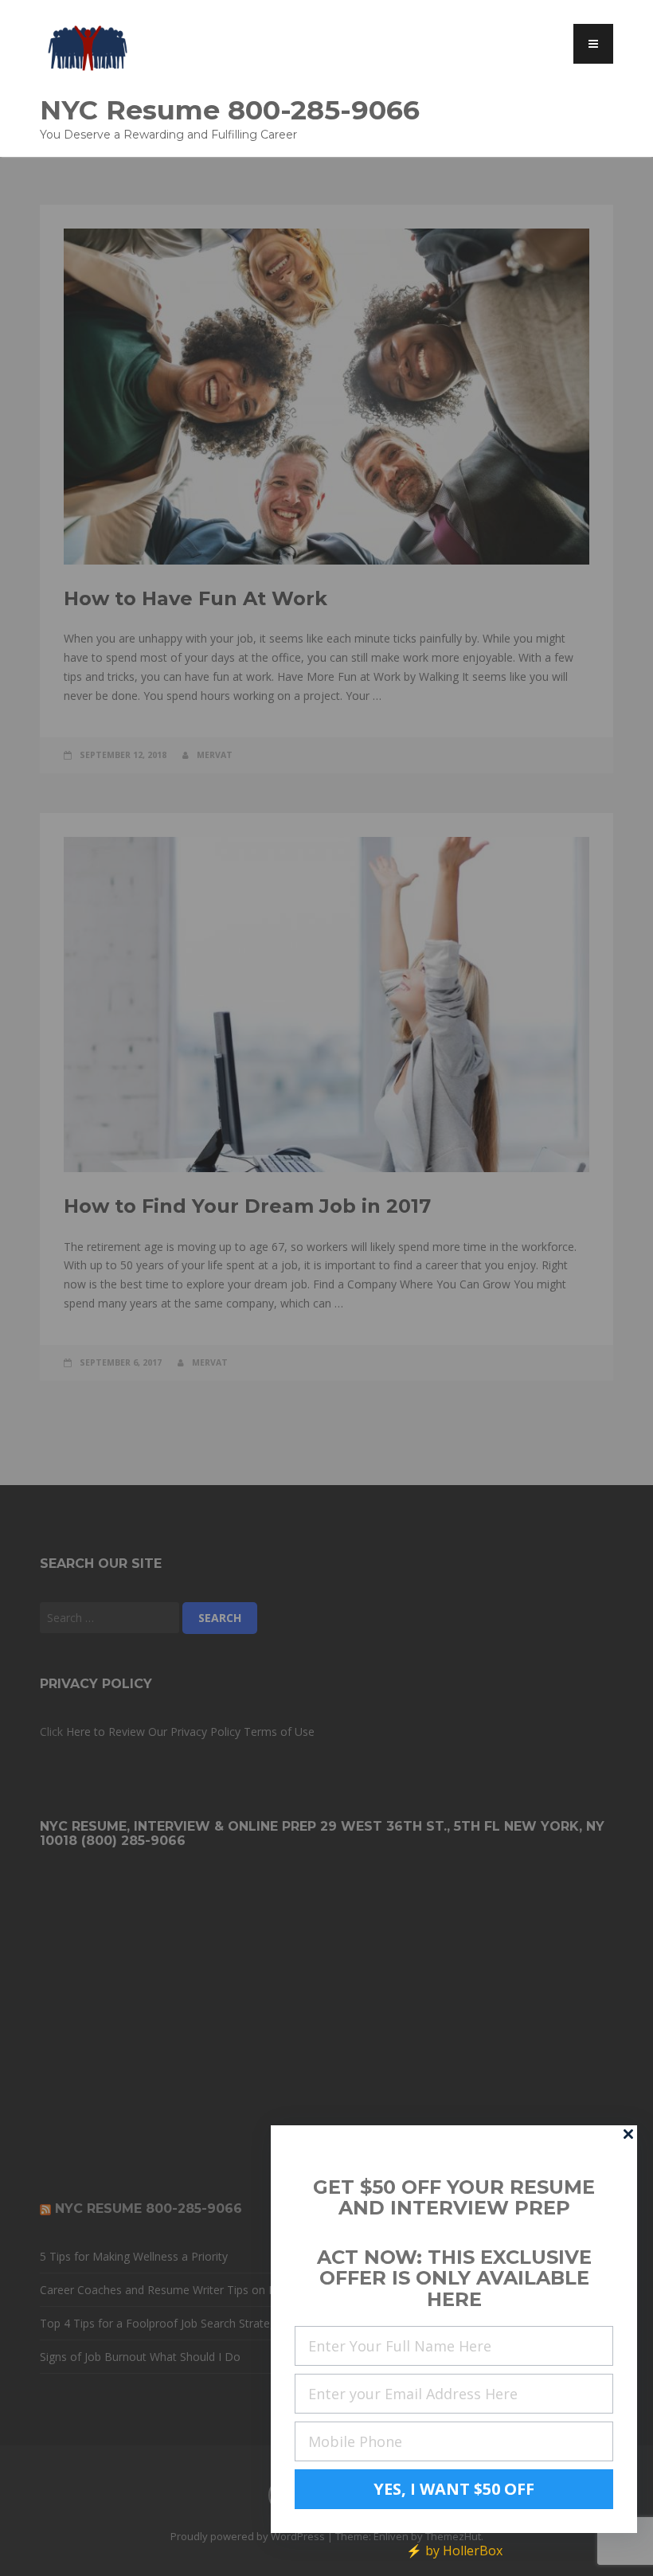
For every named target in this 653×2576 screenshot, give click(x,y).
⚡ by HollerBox (454, 2551)
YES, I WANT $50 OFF (454, 2489)
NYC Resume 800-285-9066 (230, 109)
